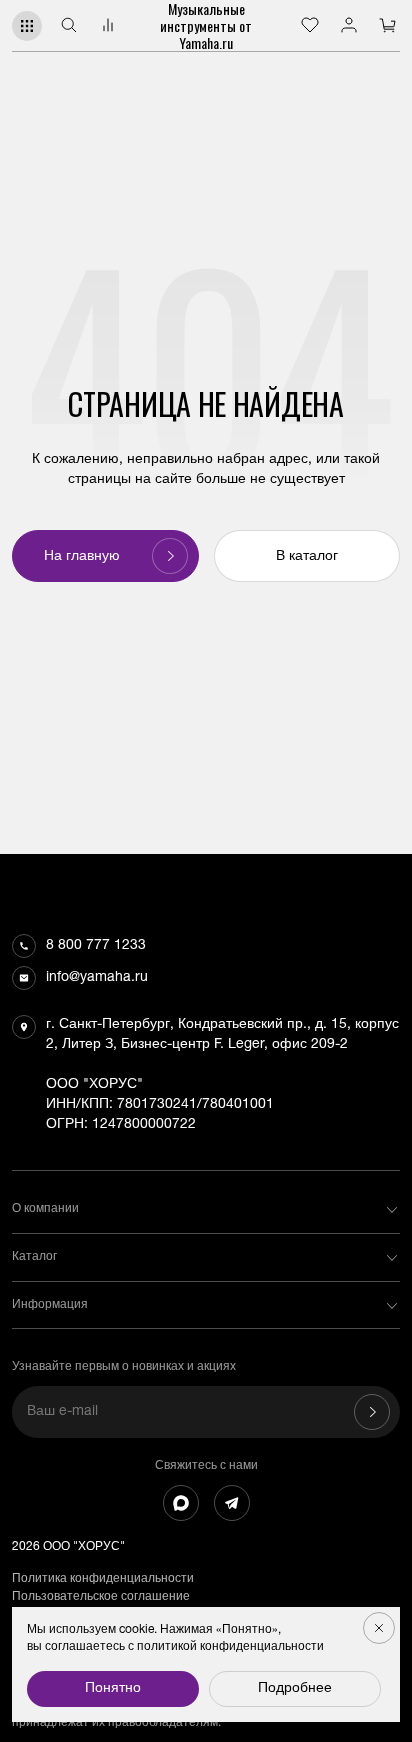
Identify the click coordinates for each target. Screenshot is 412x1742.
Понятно (113, 1689)
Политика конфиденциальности (103, 1579)
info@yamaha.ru (97, 978)
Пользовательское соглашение (101, 1597)
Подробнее (295, 1689)
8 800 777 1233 (96, 946)
